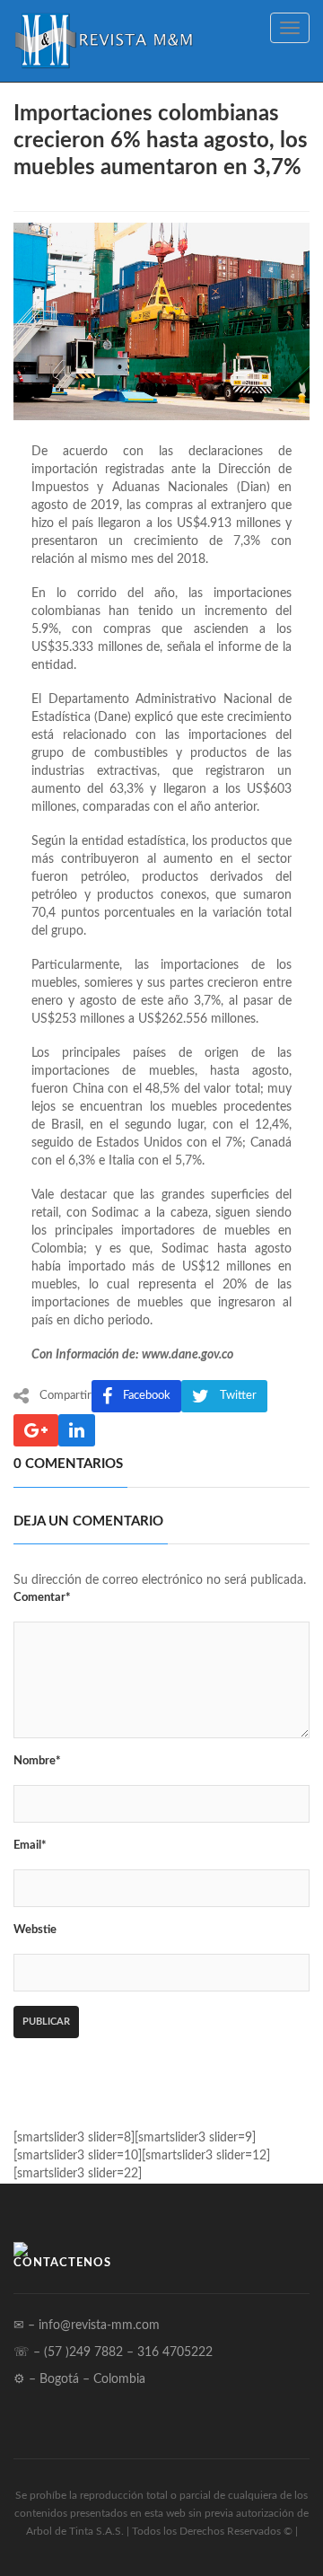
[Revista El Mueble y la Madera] (103, 41)
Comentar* (42, 1598)
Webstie (35, 1930)
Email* (30, 1846)
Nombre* (37, 1761)
